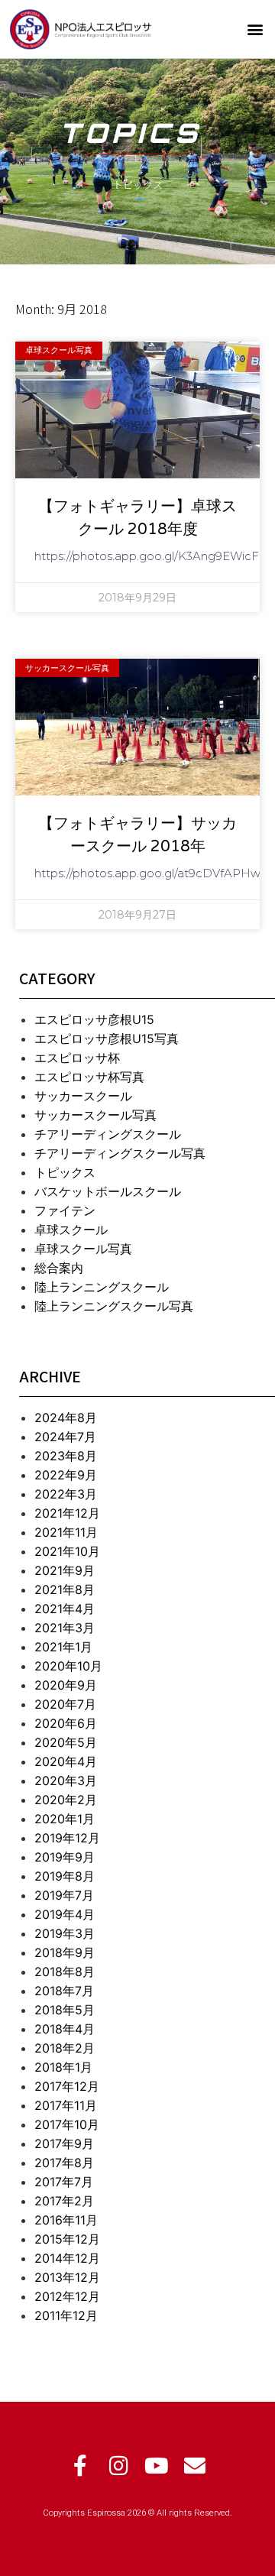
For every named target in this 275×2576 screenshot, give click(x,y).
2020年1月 (65, 1819)
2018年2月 (65, 2048)
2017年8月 (64, 2163)
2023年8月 (66, 1456)
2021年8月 (65, 1589)
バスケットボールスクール (108, 1191)
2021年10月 (67, 1551)
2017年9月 (64, 2143)
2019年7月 (64, 1895)
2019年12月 (67, 1838)
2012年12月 (67, 2296)
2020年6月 (66, 1723)
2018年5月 (65, 2010)
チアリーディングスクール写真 (120, 1153)
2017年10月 (67, 2124)
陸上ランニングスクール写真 (114, 1306)
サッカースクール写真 (95, 1115)
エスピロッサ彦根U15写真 (107, 1039)
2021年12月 (67, 1513)
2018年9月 (65, 1952)
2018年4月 (65, 2029)
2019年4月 (65, 1914)
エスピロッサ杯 (77, 1058)
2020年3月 (66, 1781)
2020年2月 (66, 1800)
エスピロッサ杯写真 (89, 1077)
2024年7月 (65, 1437)
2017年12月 (67, 2086)
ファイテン (65, 1210)
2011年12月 (66, 2315)
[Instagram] (118, 2466)
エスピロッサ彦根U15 (94, 1019)
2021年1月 (63, 1647)
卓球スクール (71, 1230)
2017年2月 (64, 2201)
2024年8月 (66, 1418)
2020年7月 (65, 1704)
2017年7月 (64, 2182)
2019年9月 (65, 1857)
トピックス (65, 1172)
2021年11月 (66, 1532)
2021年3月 (65, 1628)
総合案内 (59, 1268)
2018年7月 (64, 1991)
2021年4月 (65, 1609)
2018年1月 (63, 2067)
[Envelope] (195, 2466)
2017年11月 (66, 2105)
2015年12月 (67, 2239)
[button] (255, 29)
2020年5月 (66, 1742)
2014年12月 (67, 2258)
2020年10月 (68, 1666)
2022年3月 (66, 1494)
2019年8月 (65, 1876)
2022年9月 (66, 1475)
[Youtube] (157, 2466)
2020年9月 (66, 1685)
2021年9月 (65, 1570)
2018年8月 (65, 1972)
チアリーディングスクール (108, 1134)
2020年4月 (66, 1761)
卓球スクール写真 (83, 1249)
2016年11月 (66, 2220)
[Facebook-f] (80, 2466)
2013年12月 (67, 2277)
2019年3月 (65, 1933)
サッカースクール (83, 1096)
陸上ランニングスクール (102, 1287)
